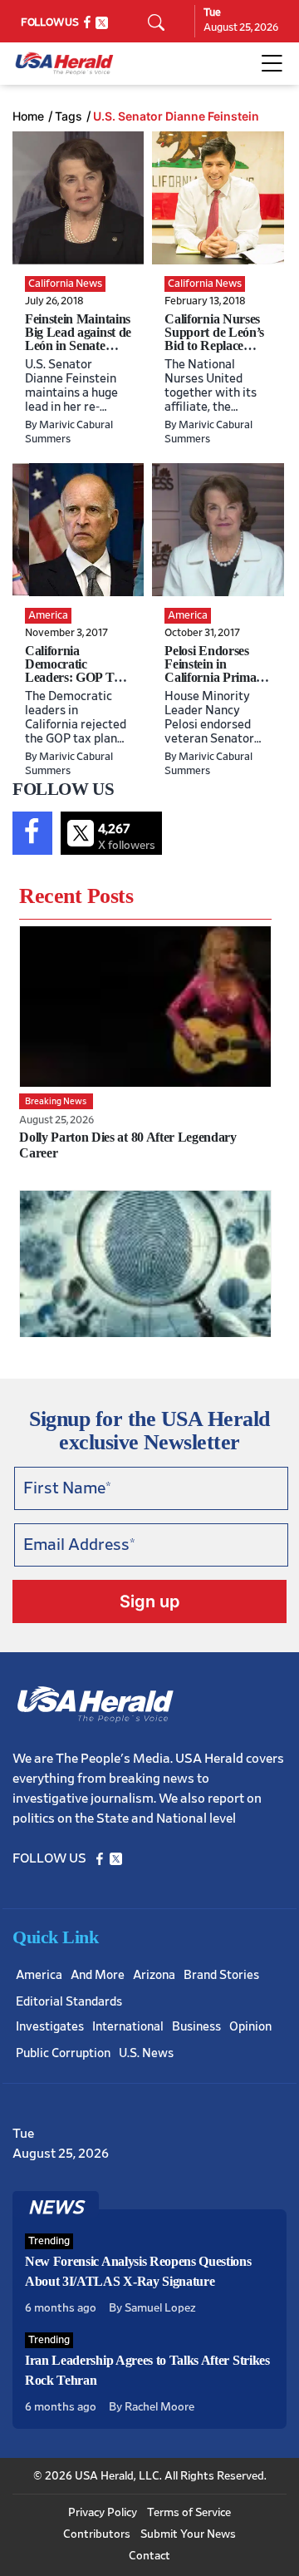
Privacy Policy (103, 2513)
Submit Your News (188, 2534)
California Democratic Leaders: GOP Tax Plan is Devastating (76, 671)
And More (98, 1975)
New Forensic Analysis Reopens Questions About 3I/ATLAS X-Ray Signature (138, 2271)
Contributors (97, 2534)
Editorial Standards (69, 2002)
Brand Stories (221, 1975)
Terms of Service (189, 2513)
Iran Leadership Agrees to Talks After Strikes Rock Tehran (147, 2370)
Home (28, 116)
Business (196, 2027)
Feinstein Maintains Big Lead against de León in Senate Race (78, 339)
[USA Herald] (64, 64)
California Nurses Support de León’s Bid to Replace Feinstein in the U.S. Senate (214, 345)
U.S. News (146, 2053)
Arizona (154, 1975)
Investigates (50, 2027)
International (128, 2027)
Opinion (250, 2027)
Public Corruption (63, 2053)
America (39, 1975)
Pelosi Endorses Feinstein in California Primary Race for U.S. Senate (216, 677)
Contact (149, 2556)
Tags (69, 116)
